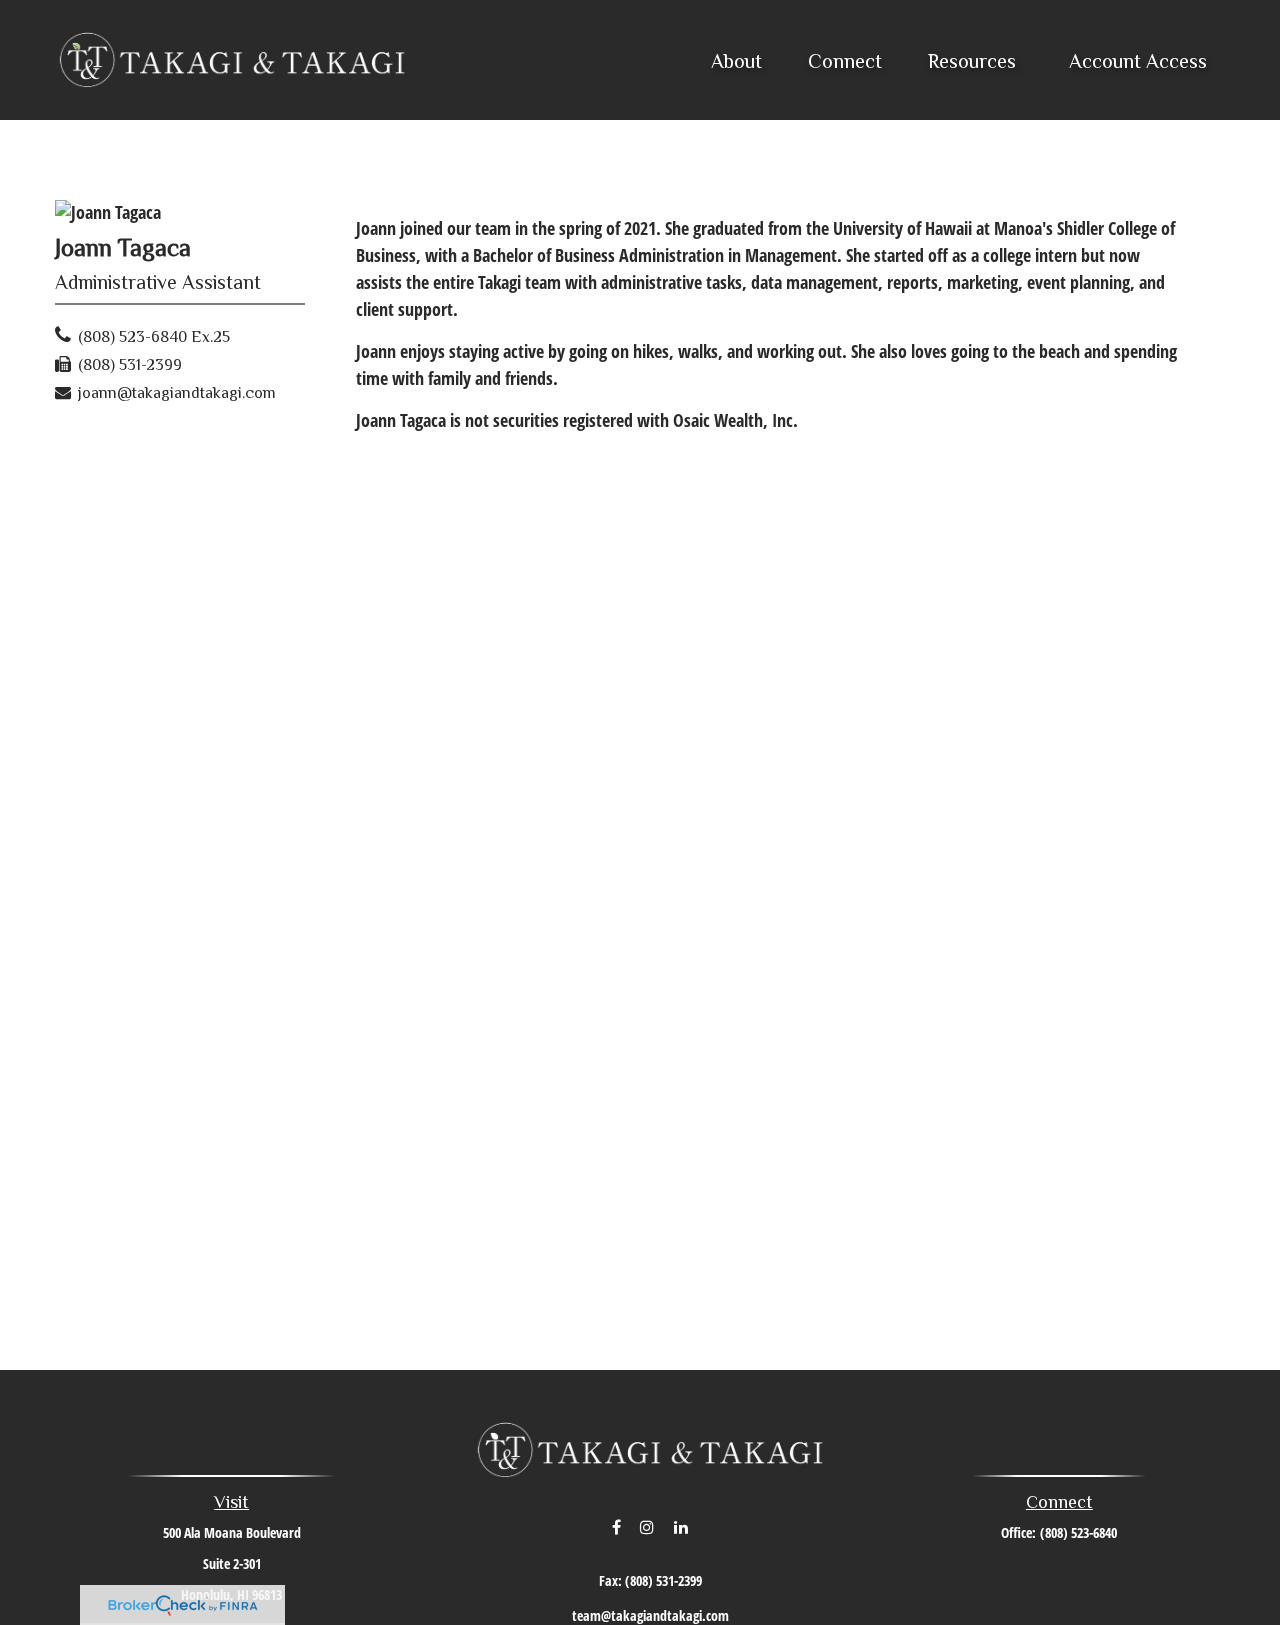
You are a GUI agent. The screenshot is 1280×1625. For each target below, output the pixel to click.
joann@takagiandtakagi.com (177, 393)
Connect (1059, 1502)
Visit (231, 1502)
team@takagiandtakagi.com (650, 1615)
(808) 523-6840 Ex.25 (154, 337)
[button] (736, 60)
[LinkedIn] (681, 1527)
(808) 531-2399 (130, 365)
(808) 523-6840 (1078, 1532)
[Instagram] (647, 1527)
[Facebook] (616, 1527)
